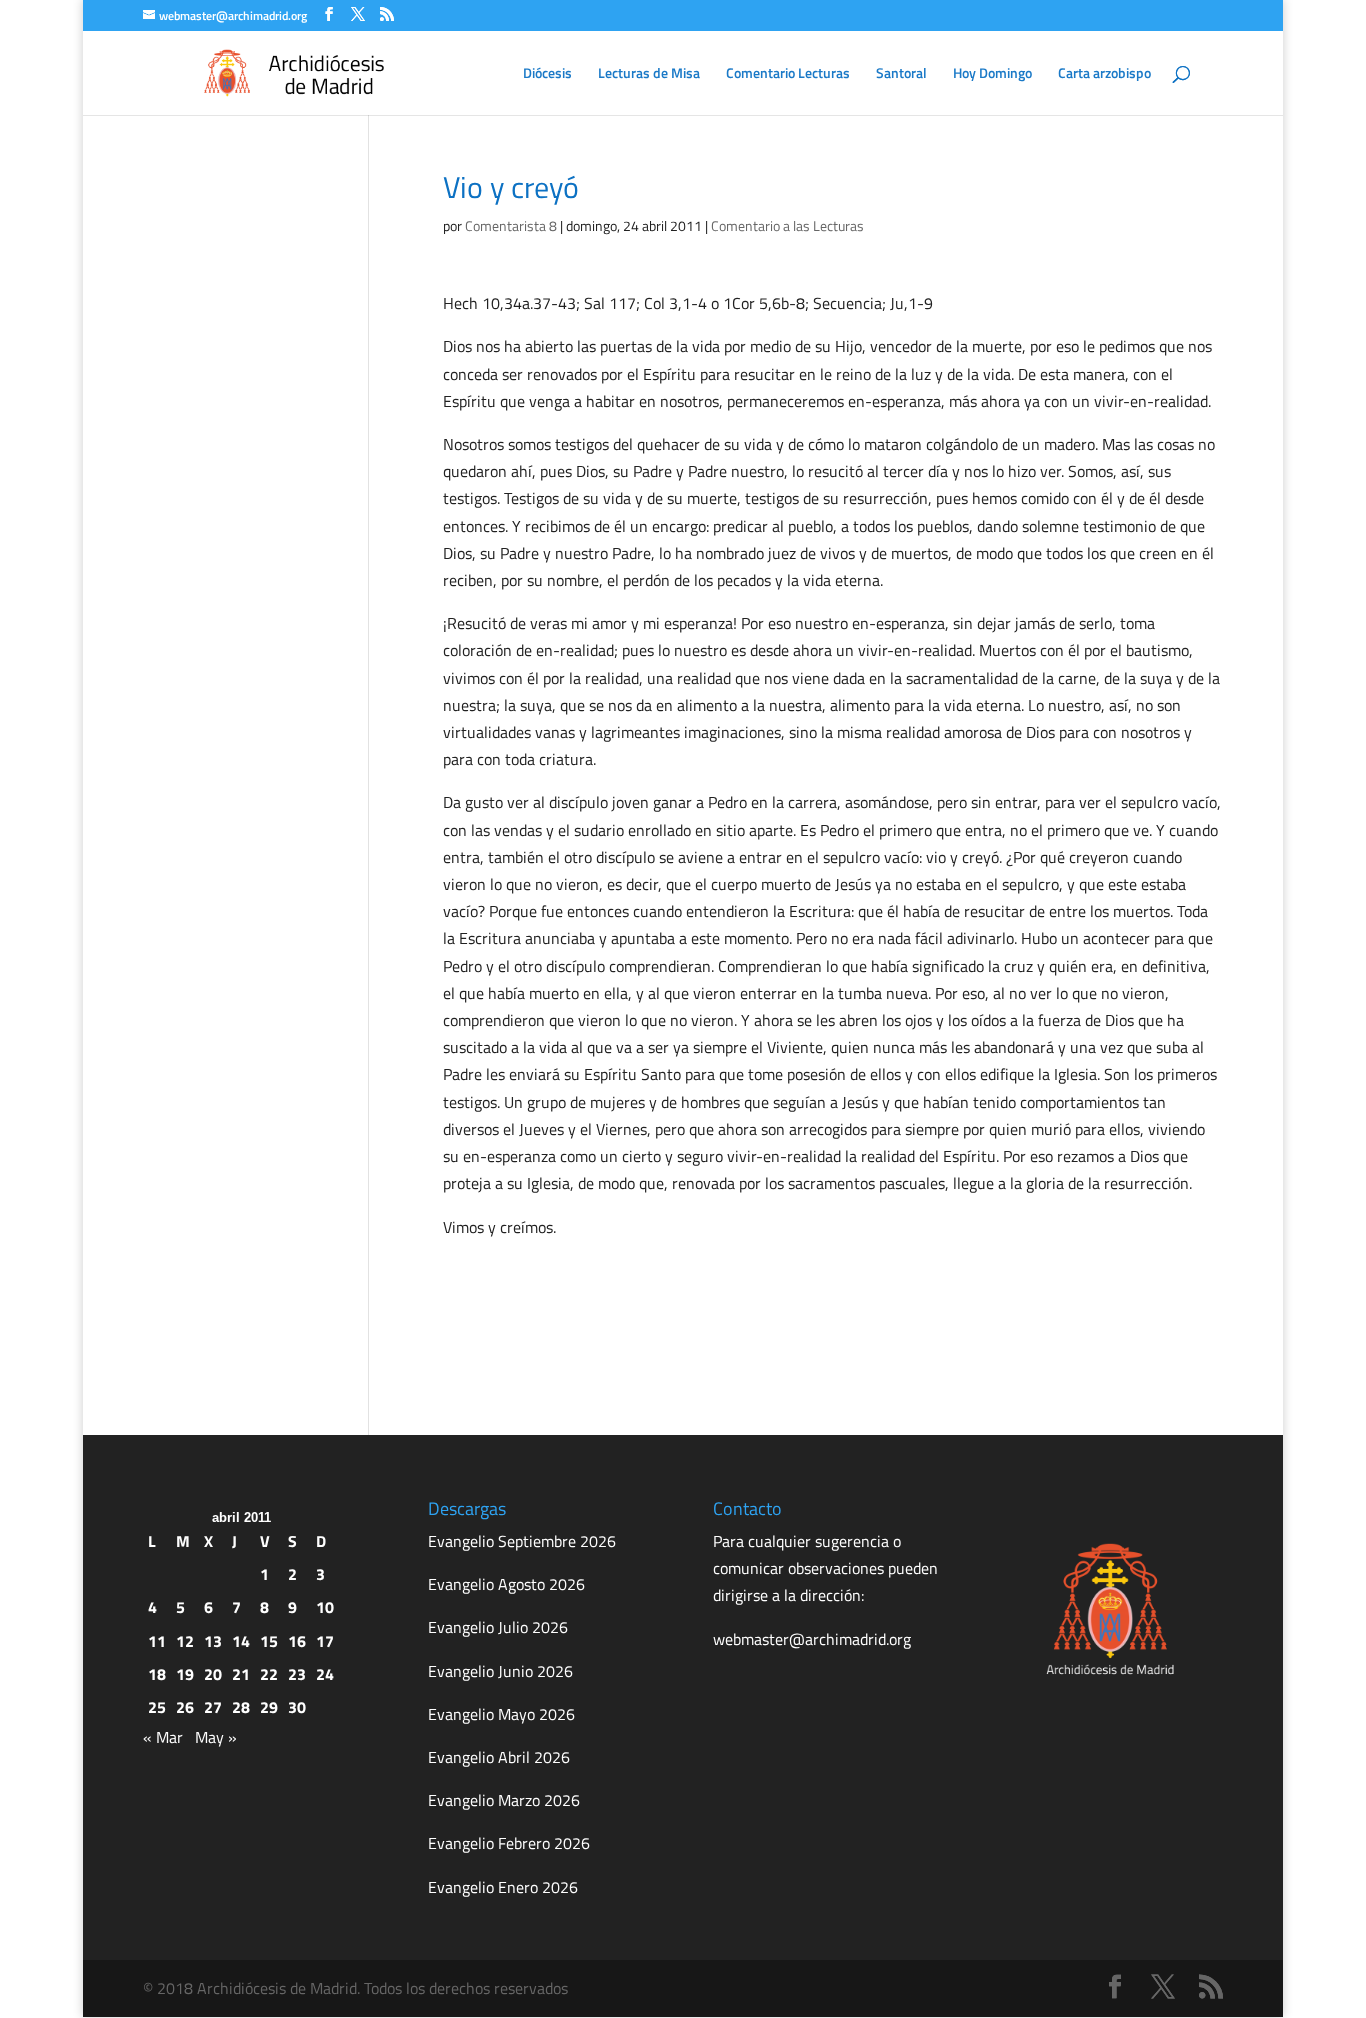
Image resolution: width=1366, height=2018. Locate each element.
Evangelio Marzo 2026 (504, 1800)
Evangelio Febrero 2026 (509, 1843)
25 (157, 1707)
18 (157, 1674)
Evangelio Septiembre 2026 (522, 1541)
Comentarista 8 (511, 225)
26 (185, 1707)
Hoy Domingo (992, 74)
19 (185, 1674)
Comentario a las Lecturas (787, 225)
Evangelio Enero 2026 (503, 1887)
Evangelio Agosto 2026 (506, 1584)
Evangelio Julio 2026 (498, 1627)
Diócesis (547, 74)
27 (213, 1707)
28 (241, 1707)
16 (297, 1641)
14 (241, 1641)
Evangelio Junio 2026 (500, 1671)
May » (216, 1737)
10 (325, 1607)
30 (297, 1707)
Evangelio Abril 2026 (499, 1757)
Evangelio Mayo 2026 (501, 1714)
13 (213, 1641)
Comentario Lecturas (788, 74)
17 (325, 1641)
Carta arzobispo (1104, 74)
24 (325, 1674)
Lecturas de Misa (649, 74)
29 (269, 1707)
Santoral (901, 74)
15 (269, 1641)
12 (185, 1641)
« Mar (163, 1737)
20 (213, 1674)
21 (241, 1674)
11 (157, 1641)
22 (269, 1674)
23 (297, 1674)
